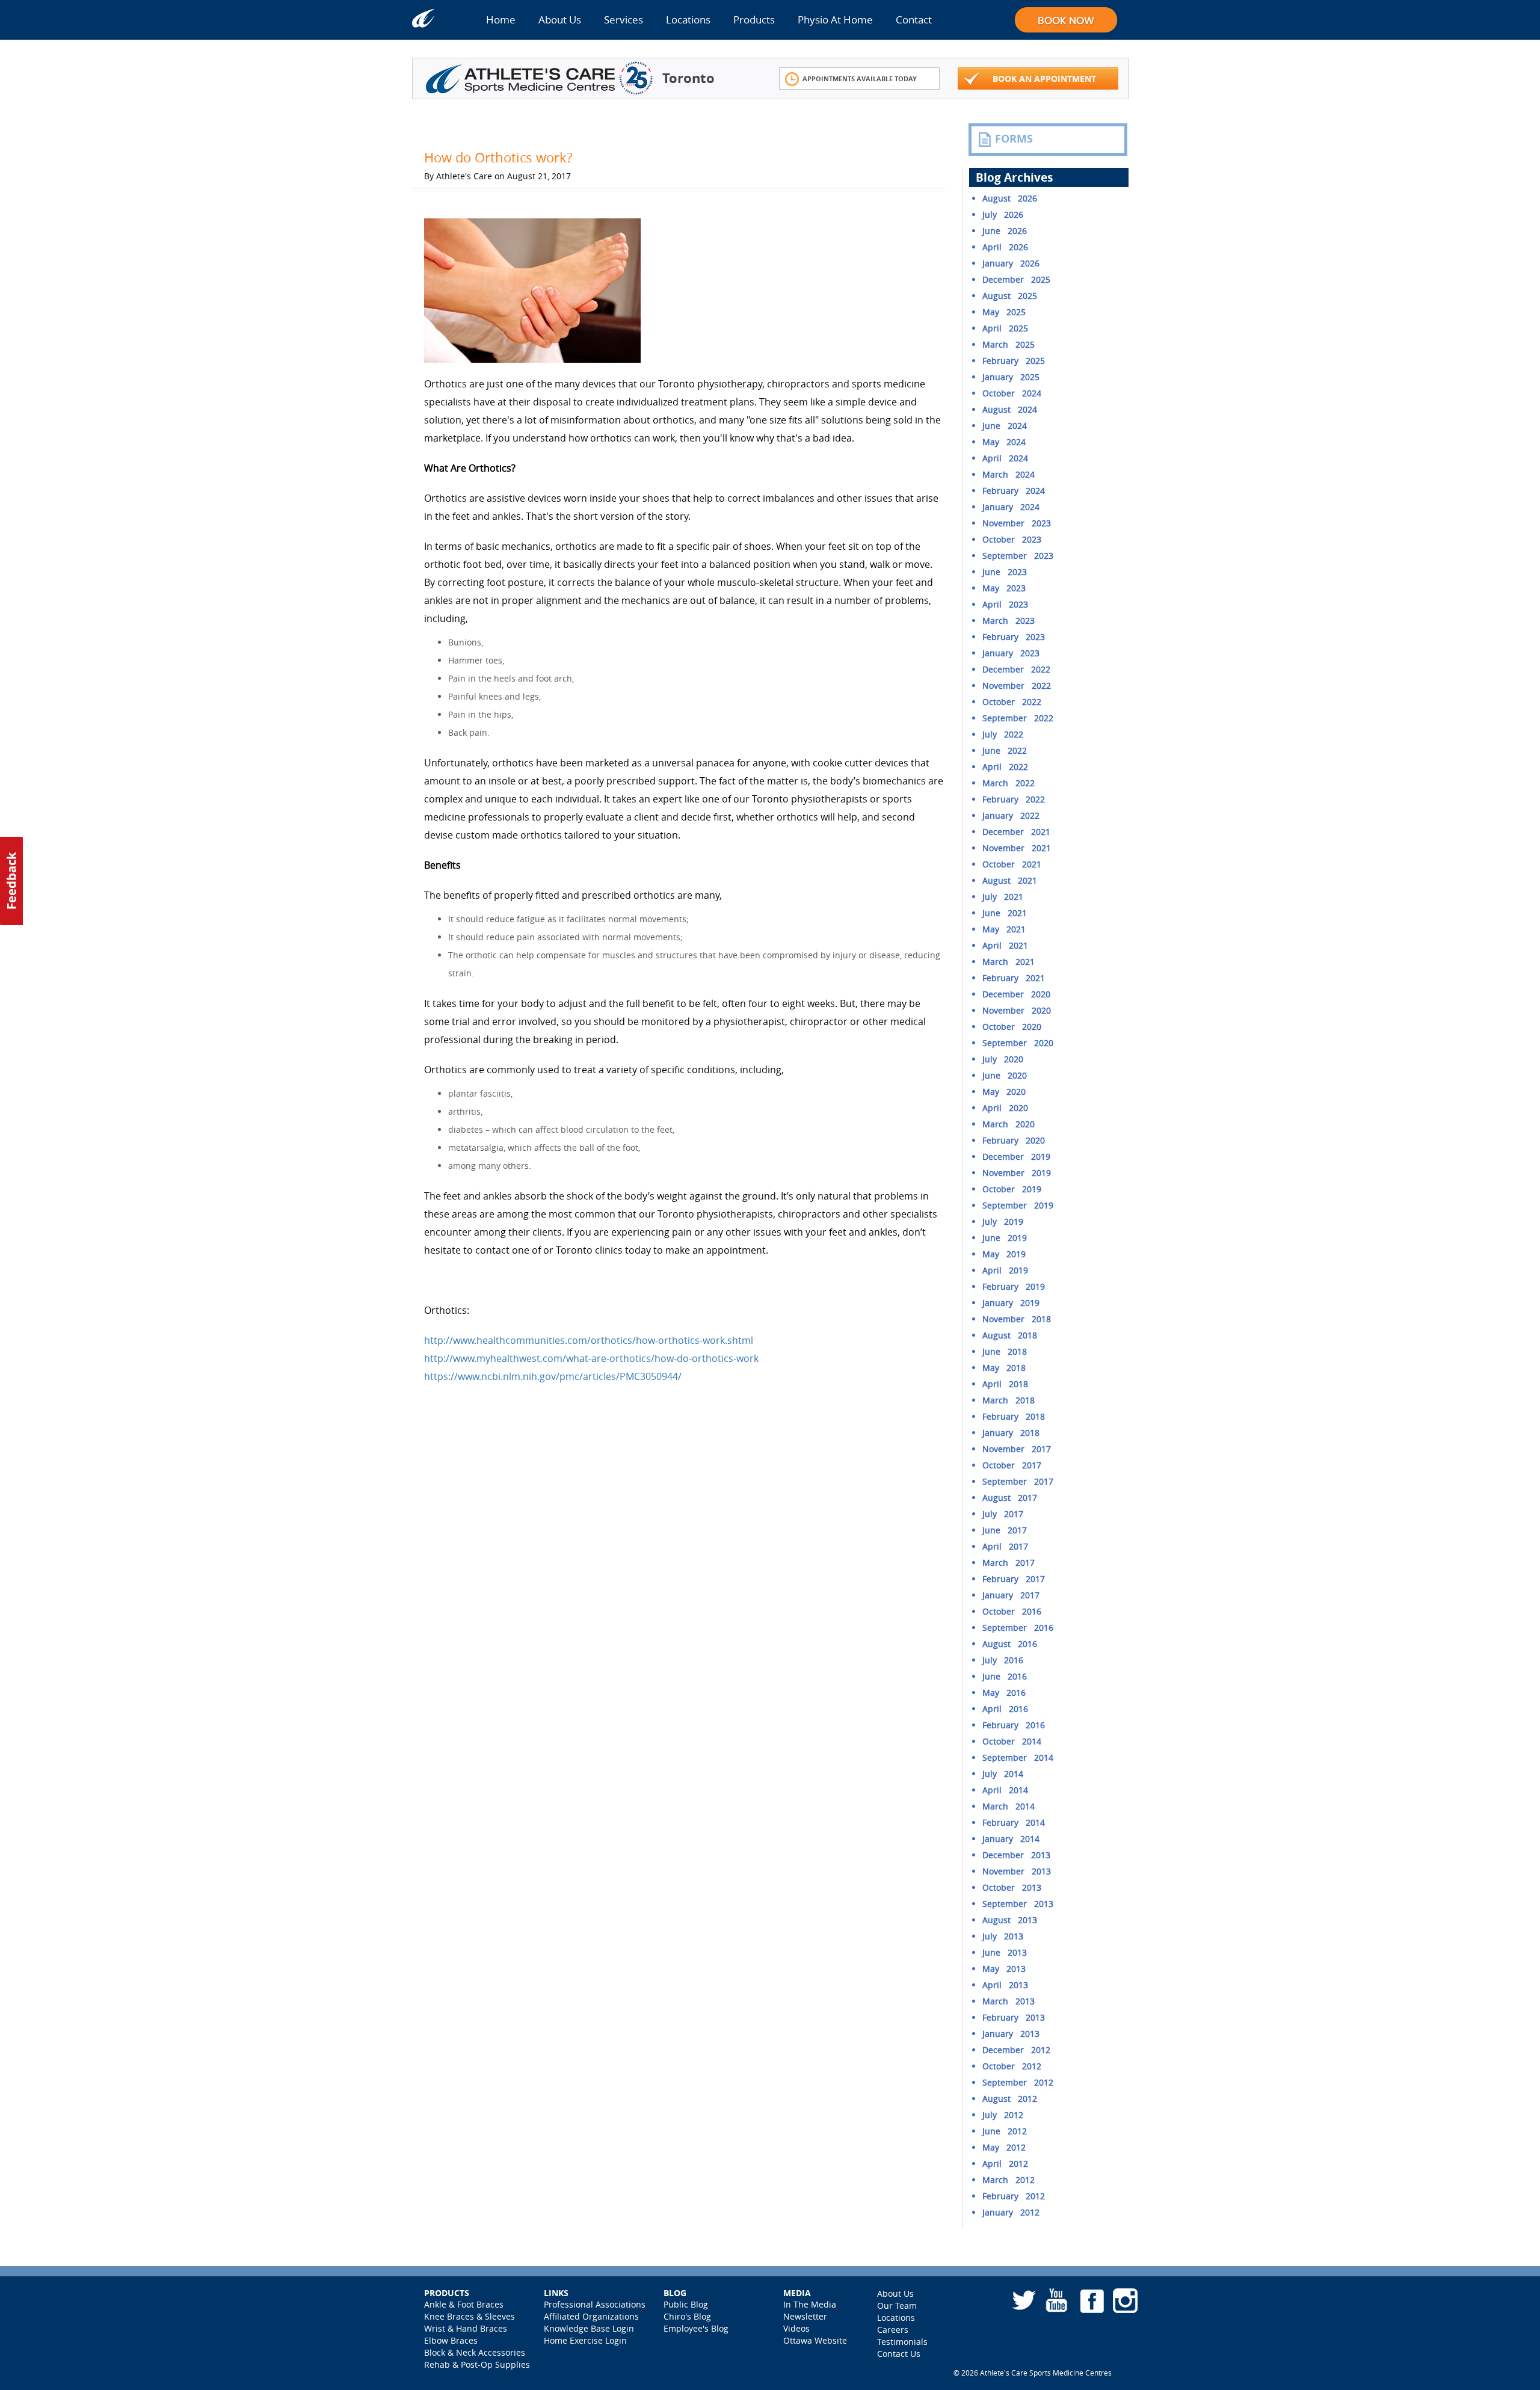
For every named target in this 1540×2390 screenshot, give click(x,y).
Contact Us (899, 2354)
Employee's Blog (696, 2328)
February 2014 (1014, 1822)
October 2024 (1012, 393)
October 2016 (1012, 1611)
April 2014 (1005, 1790)
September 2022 (1018, 718)
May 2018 (1004, 1368)
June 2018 (1005, 1351)
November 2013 (1017, 1871)
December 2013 (1016, 1855)
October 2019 (1012, 1189)
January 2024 (1011, 507)
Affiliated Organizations (591, 2316)
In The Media (810, 2304)
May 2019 (1004, 1254)
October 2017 (1012, 1465)
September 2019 (1018, 1205)
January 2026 (1011, 263)
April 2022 (1005, 767)
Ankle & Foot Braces (464, 2304)
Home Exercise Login (585, 2340)
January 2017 (1011, 1595)
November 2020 (1017, 1010)
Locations (688, 20)
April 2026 (1005, 247)
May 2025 (1004, 312)
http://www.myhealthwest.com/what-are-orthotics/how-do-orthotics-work (591, 1358)
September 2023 (1018, 556)
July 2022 (1003, 734)
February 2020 (1014, 1140)
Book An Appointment (1044, 79)
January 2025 (1011, 377)
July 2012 (1003, 2115)
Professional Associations (595, 2304)
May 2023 (1004, 588)
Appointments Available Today (860, 79)
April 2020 (1005, 1108)
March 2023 (1009, 621)
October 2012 (1012, 2066)
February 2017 (1014, 1579)
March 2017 (1009, 1563)
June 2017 (1005, 1530)
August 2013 (1010, 1920)
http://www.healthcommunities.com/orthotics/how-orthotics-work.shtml (589, 1340)
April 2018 (1005, 1384)
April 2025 (1005, 328)
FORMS (1014, 139)
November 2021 (1017, 848)
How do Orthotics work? (498, 157)
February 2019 (1014, 1286)
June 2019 (1005, 1238)
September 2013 (1018, 1904)
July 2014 (1003, 1774)
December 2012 (1016, 2050)
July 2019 (1003, 1221)
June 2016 (1005, 1676)
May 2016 (1004, 1692)
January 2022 (1011, 815)
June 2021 (1005, 913)
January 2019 (1011, 1303)
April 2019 (1005, 1270)
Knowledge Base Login (589, 2328)
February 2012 (1014, 2196)
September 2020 (1018, 1043)
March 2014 (1009, 1806)
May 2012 (1004, 2147)
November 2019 (1017, 1173)
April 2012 (1005, 2164)
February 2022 (1014, 799)
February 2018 (1014, 1416)
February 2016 (1014, 1725)
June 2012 (1005, 2131)
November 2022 (1017, 685)
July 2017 (1003, 1514)
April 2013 (1005, 1985)
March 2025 (1009, 344)
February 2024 (1014, 491)
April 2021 (1005, 945)
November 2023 (1017, 523)
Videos (796, 2328)
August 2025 (1010, 296)
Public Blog (686, 2304)
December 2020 (1016, 994)
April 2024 (1005, 458)
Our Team (897, 2305)
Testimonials (902, 2342)
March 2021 (1009, 962)
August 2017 (1010, 1498)
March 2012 (1009, 2180)
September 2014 (1018, 1757)
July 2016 (1003, 1660)
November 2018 (1017, 1319)
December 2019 (1016, 1157)
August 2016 (1010, 1644)
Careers (893, 2330)
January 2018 (1011, 1433)
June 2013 (1005, 1952)
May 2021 (1004, 929)
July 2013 (1003, 1936)
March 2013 (1009, 2001)
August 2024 (1010, 409)
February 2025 (1014, 361)
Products (754, 20)
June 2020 (1005, 1075)
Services (624, 20)
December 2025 (1016, 279)
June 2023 (1005, 572)
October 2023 (1012, 539)
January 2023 (1011, 653)
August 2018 (1010, 1335)
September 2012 (1018, 2082)
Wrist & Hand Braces (466, 2328)
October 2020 (1012, 1027)
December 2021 (1016, 832)
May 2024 (1004, 442)
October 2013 (1012, 1887)
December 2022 (1016, 669)
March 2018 (1009, 1400)
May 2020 (1004, 1092)
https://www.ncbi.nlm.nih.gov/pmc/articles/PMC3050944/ (553, 1376)
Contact (914, 20)
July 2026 (1003, 214)
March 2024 (1009, 474)
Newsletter (805, 2316)
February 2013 (1014, 2017)
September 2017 (1018, 1481)
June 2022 (1005, 750)
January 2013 (1011, 2034)
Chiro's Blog (687, 2316)
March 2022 (1009, 783)
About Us (560, 20)
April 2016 (1005, 1709)
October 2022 (1012, 702)
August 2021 (1010, 880)
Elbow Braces (451, 2340)
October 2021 (1012, 864)
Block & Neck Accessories (475, 2352)
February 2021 (1014, 978)
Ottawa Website (815, 2340)
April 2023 (1005, 604)
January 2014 (1011, 1839)
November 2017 (1017, 1449)
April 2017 (1005, 1546)
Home (501, 20)
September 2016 (1018, 1628)
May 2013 (1004, 1969)
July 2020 (1003, 1059)
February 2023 (1014, 637)
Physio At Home (835, 20)
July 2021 (1003, 897)
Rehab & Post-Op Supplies (477, 2364)
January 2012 (1011, 2212)
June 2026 (1005, 231)
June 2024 (1005, 426)
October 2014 (1012, 1741)
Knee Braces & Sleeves (470, 2316)
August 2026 (1010, 198)
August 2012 (1010, 2099)
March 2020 (1009, 1124)
